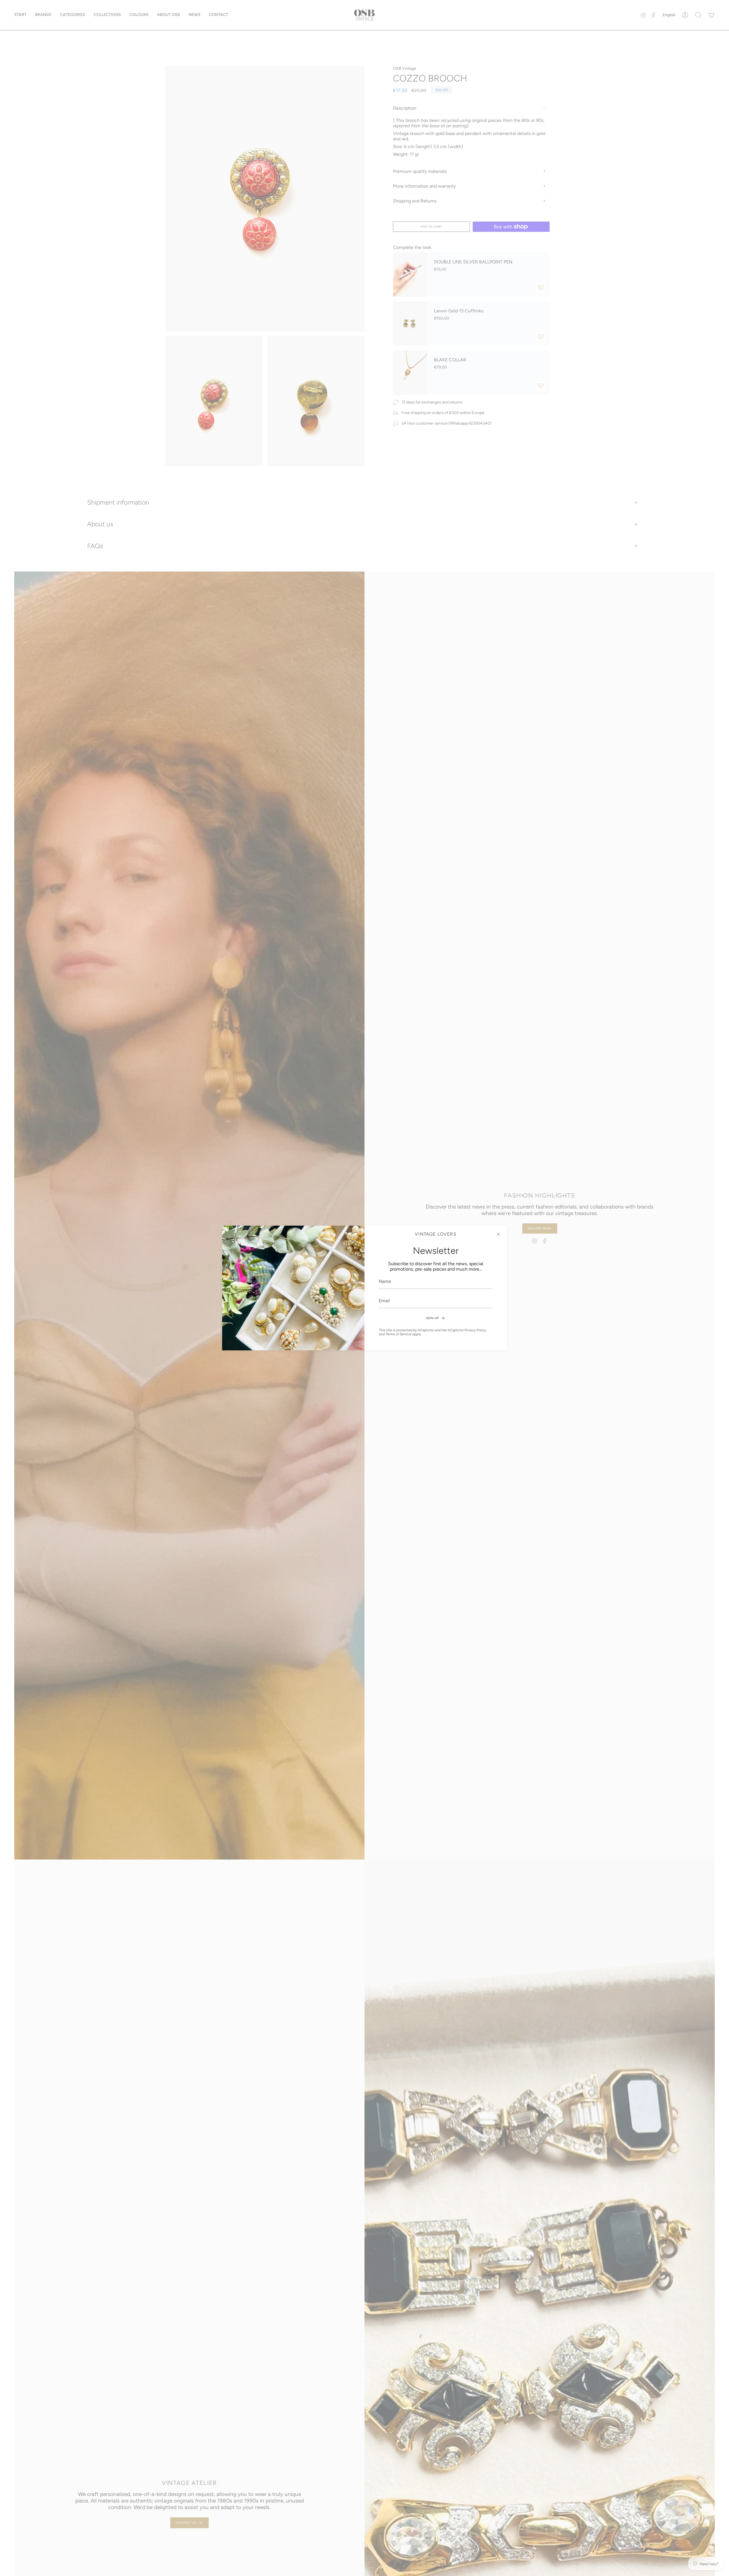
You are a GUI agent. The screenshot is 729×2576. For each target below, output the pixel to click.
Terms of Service (399, 1334)
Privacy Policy (475, 1330)
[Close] (498, 1234)
